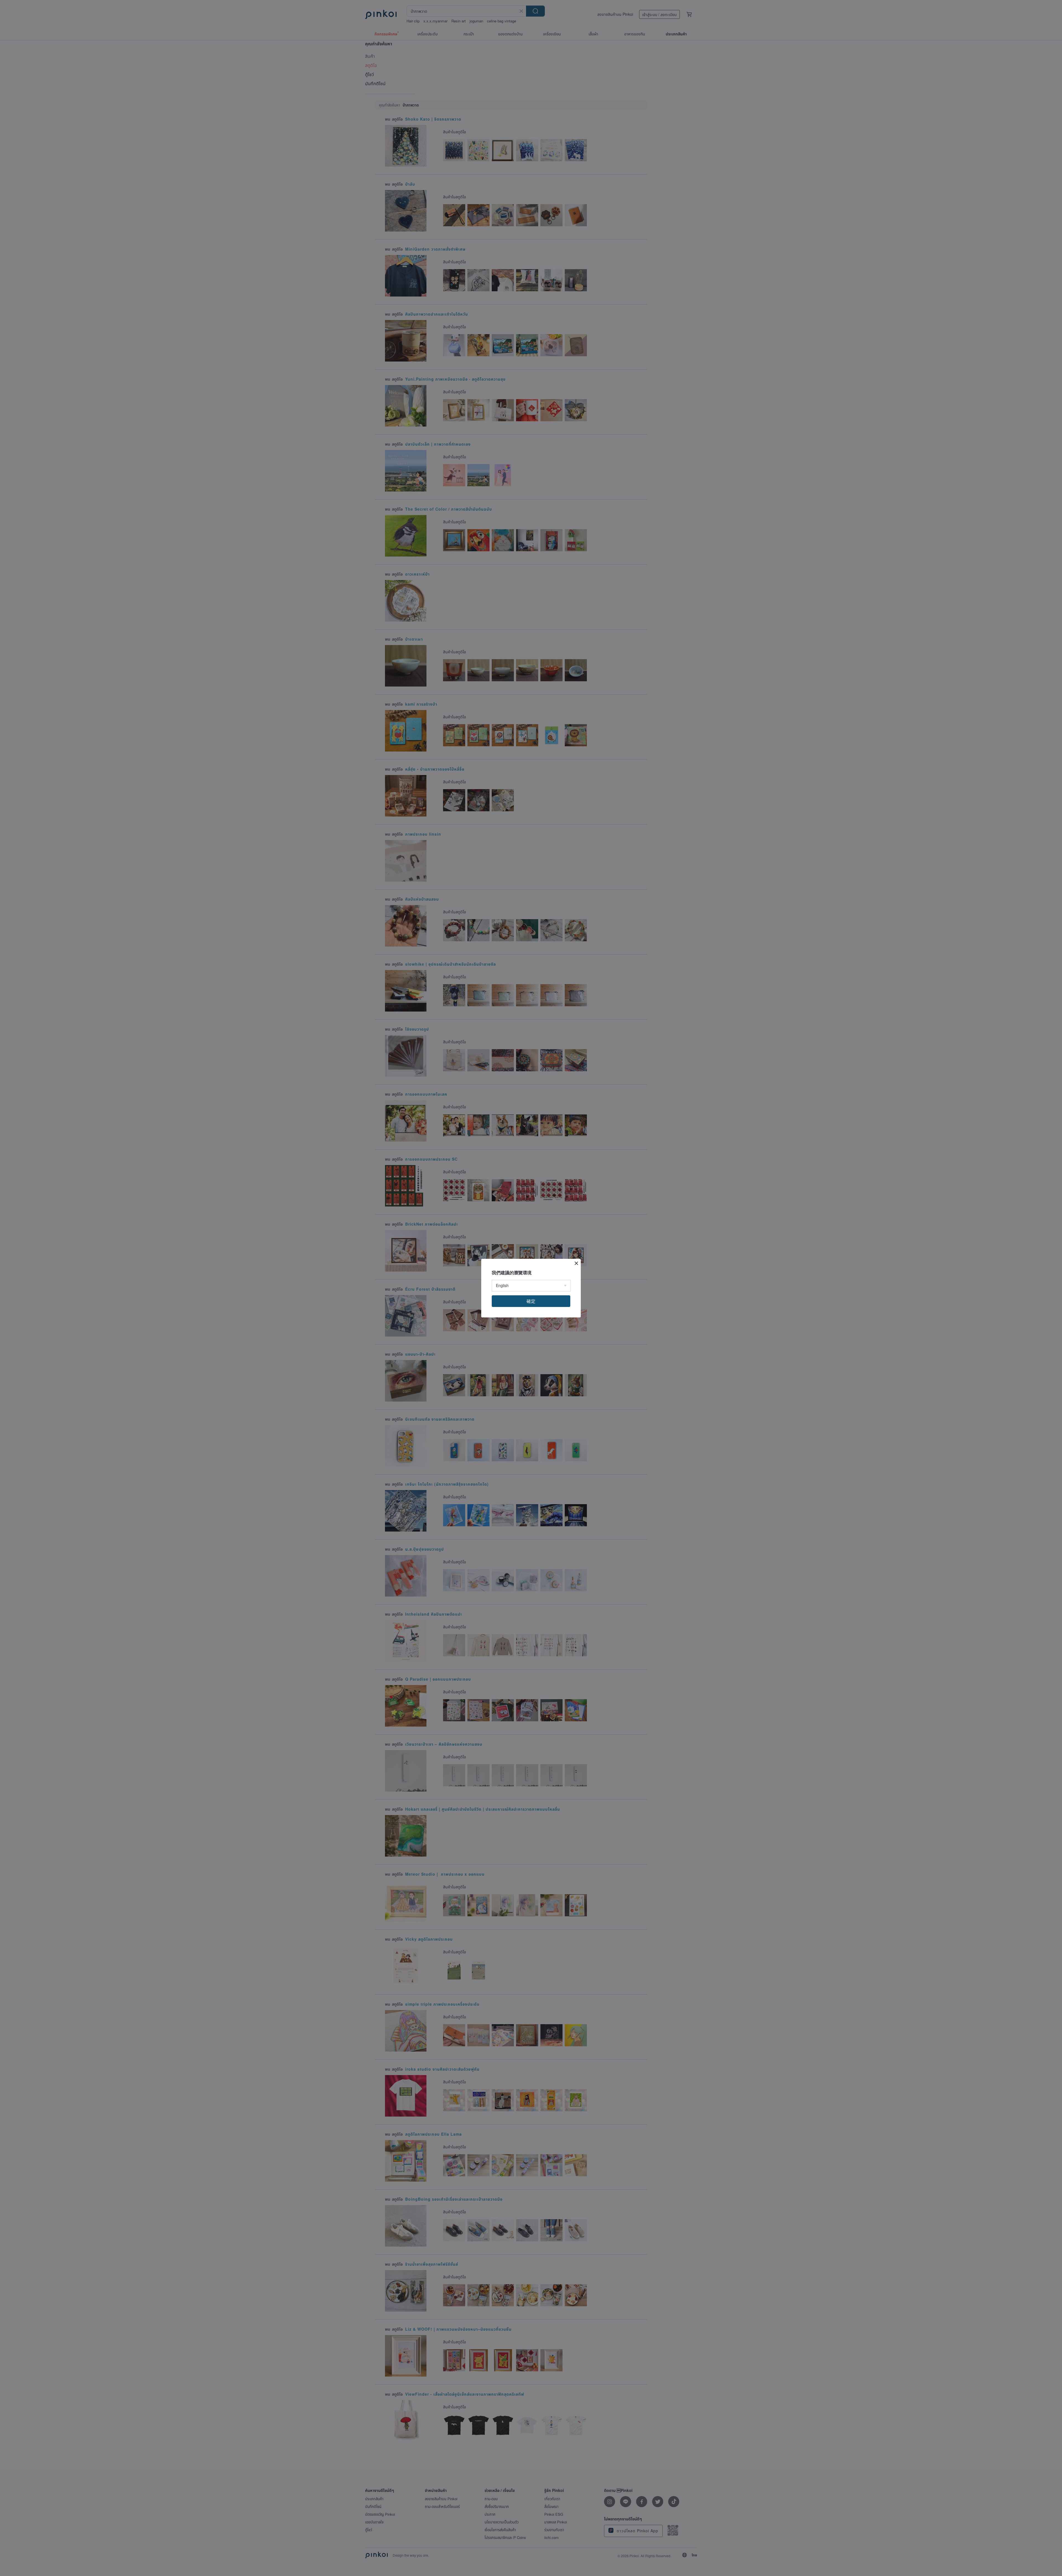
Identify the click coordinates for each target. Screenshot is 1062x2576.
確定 (531, 1301)
